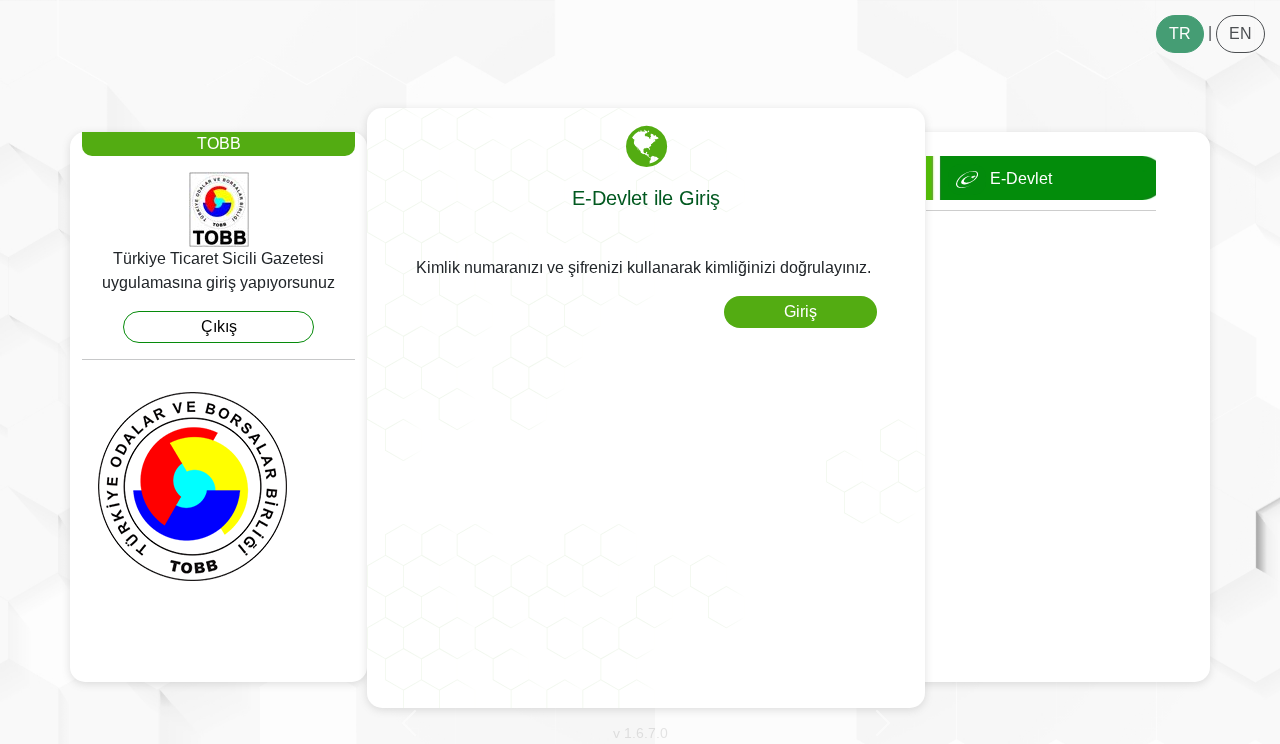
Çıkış (219, 326)
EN (1240, 33)
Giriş (800, 311)
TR (1180, 33)
